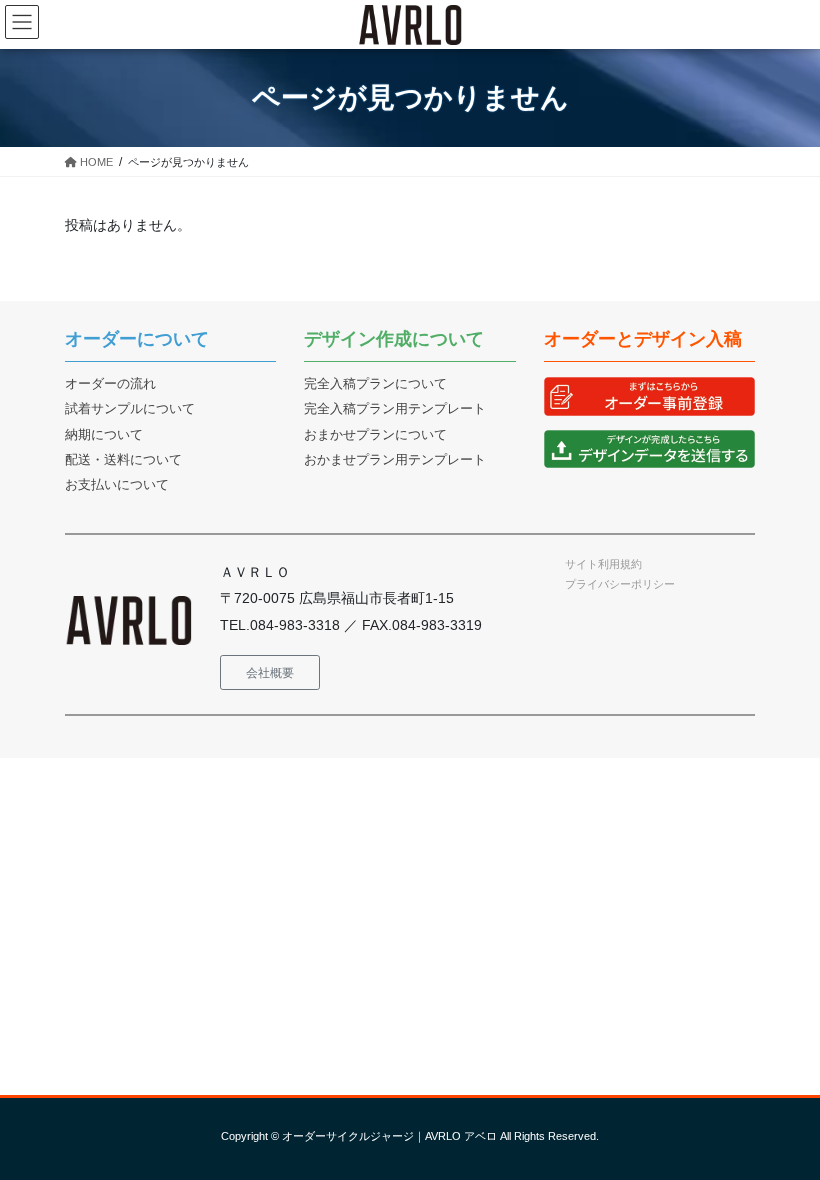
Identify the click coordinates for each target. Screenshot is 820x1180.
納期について (104, 435)
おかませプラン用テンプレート (395, 460)
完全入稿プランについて (375, 384)
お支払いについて (117, 485)
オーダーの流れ (110, 384)
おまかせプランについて (375, 435)
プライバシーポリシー (620, 584)
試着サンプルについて (130, 409)
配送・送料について (123, 460)
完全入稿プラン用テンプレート (395, 409)
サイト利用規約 (603, 564)
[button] (270, 672)
